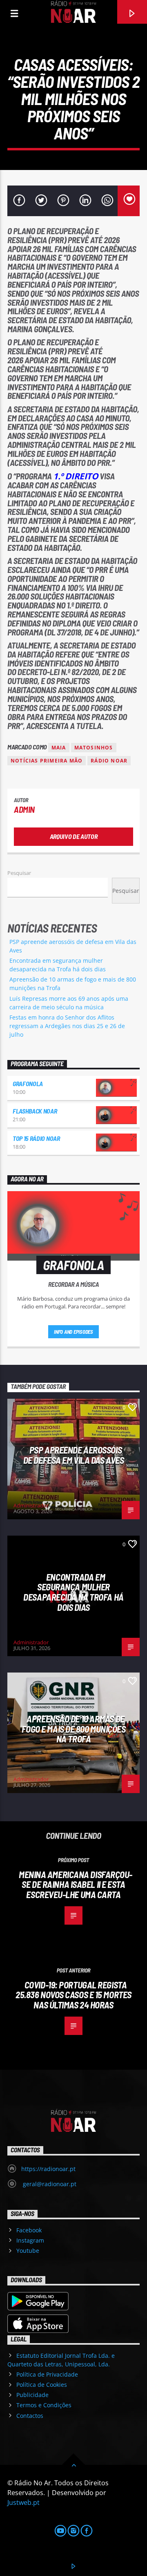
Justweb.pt (23, 2502)
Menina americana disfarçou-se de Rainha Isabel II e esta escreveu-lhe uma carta (76, 1884)
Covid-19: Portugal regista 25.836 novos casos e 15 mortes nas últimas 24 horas (73, 1995)
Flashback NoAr (35, 1111)
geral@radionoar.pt (49, 2184)
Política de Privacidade (47, 2374)
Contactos (30, 2416)
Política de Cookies (42, 2385)
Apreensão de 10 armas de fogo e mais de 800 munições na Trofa (74, 1729)
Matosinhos (94, 748)
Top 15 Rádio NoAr (36, 1138)
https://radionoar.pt (48, 2169)
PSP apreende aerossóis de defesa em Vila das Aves (73, 1455)
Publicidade (32, 2395)
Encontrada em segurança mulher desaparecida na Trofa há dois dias (73, 1592)
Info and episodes (73, 1332)
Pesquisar (19, 873)
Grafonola (28, 1083)
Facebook (29, 2230)
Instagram (30, 2240)
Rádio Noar (109, 761)
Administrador (31, 1505)
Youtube (28, 2251)
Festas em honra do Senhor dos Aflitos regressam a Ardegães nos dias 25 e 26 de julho (67, 1026)
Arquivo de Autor (74, 836)
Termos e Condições (44, 2405)
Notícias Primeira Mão (47, 761)
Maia (59, 748)
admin (24, 809)
